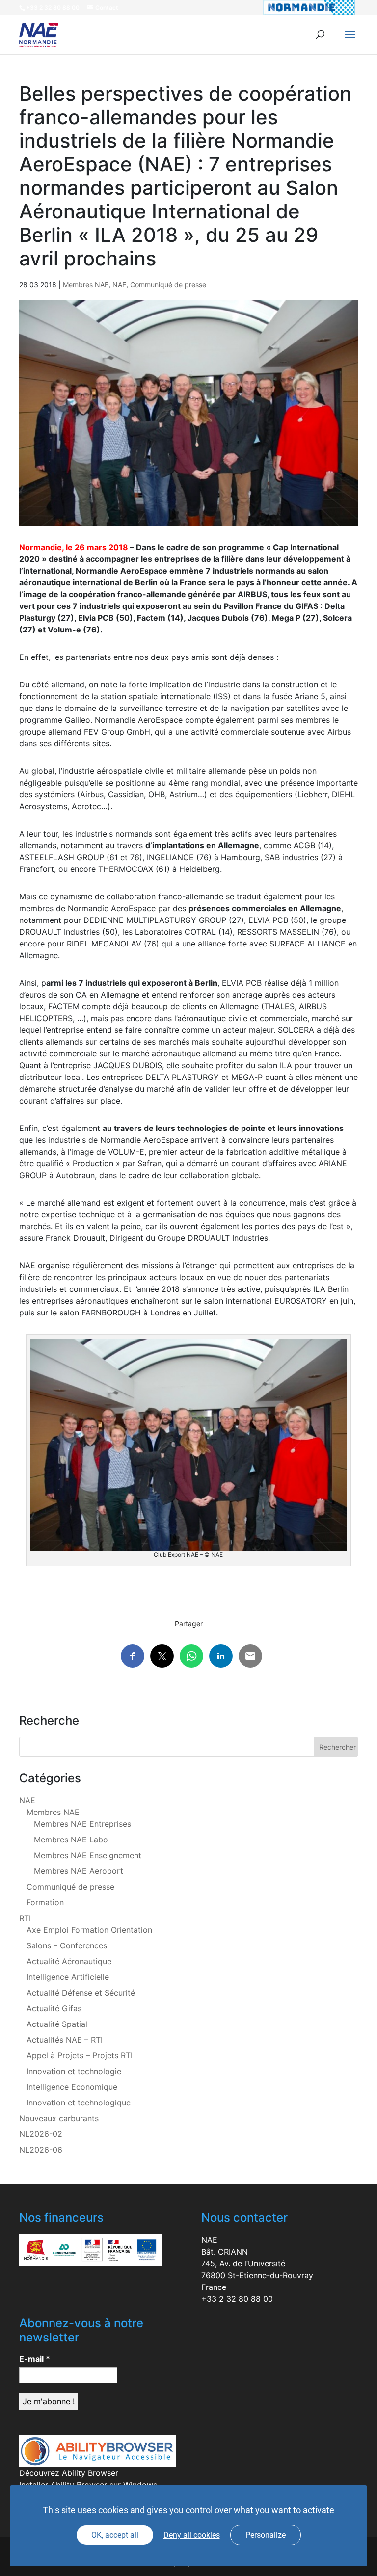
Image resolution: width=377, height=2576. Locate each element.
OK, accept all (115, 2535)
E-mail (35, 2359)
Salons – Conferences (67, 1945)
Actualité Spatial (57, 2024)
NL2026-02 (41, 2134)
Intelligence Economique (72, 2087)
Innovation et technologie (74, 2071)
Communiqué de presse (168, 284)
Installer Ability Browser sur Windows (88, 2485)
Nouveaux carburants (59, 2118)
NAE (119, 284)
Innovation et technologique (79, 2103)
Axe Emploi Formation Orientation (89, 1930)
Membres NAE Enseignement (88, 1855)
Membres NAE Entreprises (82, 1824)
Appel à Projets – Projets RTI (80, 2055)
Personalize (266, 2535)
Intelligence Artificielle (68, 1977)
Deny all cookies (192, 2535)
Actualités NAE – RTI (65, 2040)
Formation (45, 1902)
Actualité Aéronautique (69, 1961)
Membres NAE (86, 284)
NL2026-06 (41, 2150)
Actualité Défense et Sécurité (81, 1993)
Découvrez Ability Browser (69, 2473)
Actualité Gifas (54, 2008)
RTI (25, 1918)
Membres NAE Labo (71, 1840)
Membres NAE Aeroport (79, 1871)
